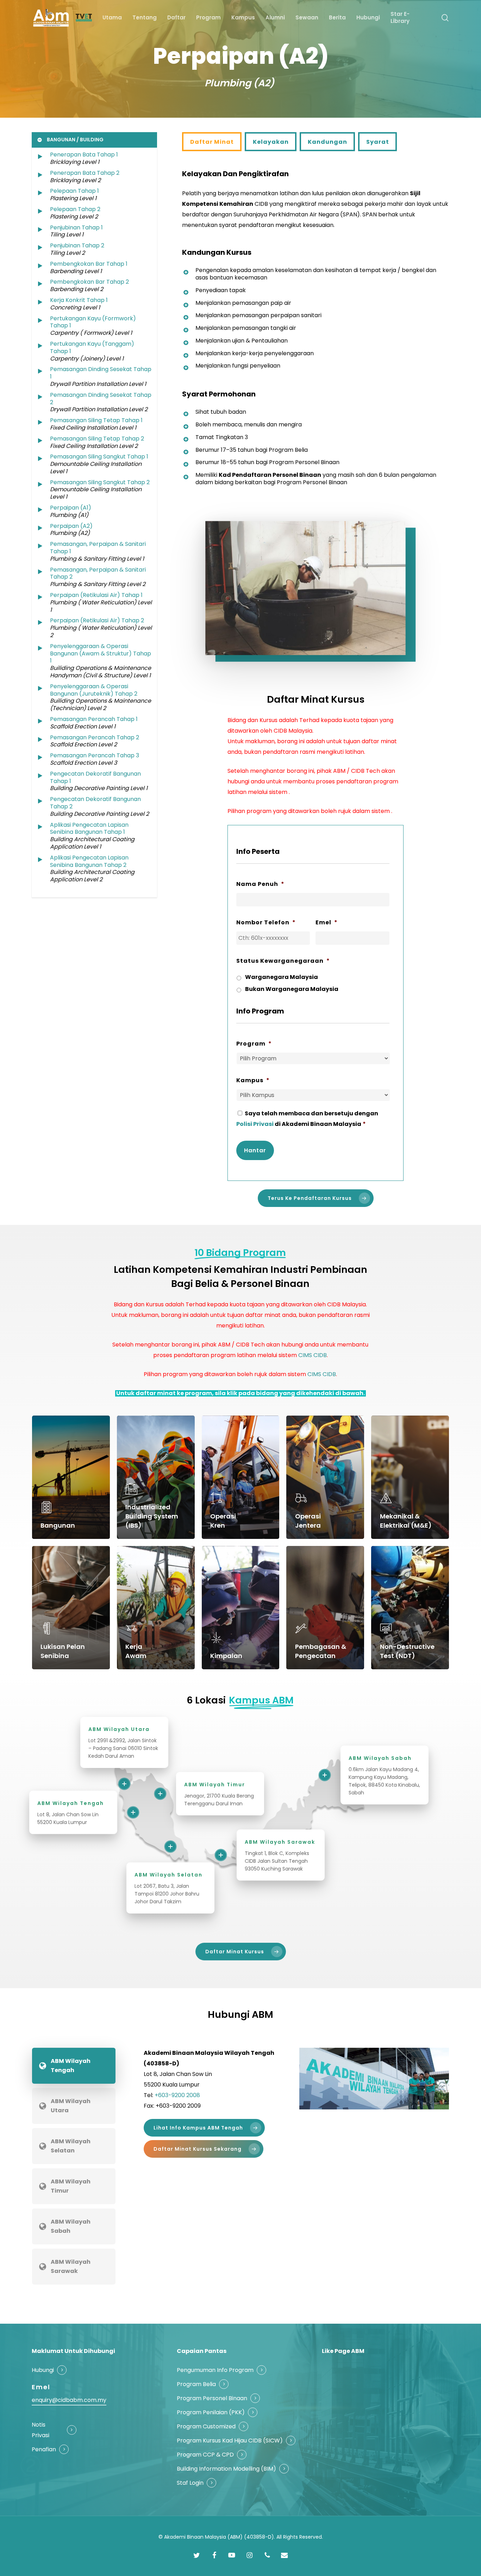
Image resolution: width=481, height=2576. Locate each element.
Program (254, 1044)
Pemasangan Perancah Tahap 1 (94, 719)
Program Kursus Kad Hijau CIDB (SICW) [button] (230, 2441)
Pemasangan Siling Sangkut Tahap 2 (100, 482)
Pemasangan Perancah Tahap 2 (95, 737)
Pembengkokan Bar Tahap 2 (89, 282)
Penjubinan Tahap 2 (77, 245)
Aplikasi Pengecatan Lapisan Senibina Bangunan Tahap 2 (89, 861)
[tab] (74, 2066)
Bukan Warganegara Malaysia (292, 989)
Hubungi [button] (43, 2370)
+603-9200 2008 (177, 2095)
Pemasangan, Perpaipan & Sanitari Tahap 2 (98, 573)
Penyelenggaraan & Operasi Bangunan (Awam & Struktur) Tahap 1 (101, 654)
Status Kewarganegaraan (283, 961)
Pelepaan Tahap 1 (74, 191)
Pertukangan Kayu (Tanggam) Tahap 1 (92, 347)
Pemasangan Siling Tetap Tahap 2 (97, 439)
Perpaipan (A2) (71, 526)
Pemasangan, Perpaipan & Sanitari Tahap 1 (98, 548)
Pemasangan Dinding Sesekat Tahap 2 (101, 399)
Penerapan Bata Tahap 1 (84, 155)
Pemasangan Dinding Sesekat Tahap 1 (101, 373)
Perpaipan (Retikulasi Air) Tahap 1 (96, 595)
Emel (327, 923)
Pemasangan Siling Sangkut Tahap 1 (99, 457)
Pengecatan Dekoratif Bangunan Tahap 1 (95, 777)
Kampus (253, 1081)
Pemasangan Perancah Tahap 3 (95, 755)
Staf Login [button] (190, 2483)
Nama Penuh (260, 884)
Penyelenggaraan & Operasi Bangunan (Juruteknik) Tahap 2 (94, 690)
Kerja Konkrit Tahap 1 (79, 300)
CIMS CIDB (313, 1355)
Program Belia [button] (196, 2384)
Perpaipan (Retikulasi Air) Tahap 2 (97, 620)
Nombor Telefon (266, 923)
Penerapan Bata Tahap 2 (85, 173)
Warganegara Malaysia (282, 977)
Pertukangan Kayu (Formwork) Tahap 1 (93, 322)
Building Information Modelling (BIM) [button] (226, 2469)
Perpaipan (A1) (71, 508)
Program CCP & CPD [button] (205, 2455)
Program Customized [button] (206, 2426)
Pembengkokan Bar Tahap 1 (89, 264)
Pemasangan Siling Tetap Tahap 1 (96, 420)
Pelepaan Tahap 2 (75, 209)
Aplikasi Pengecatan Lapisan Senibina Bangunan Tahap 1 (89, 828)
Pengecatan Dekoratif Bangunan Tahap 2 (95, 803)
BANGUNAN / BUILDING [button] (75, 140)
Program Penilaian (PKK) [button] (211, 2412)
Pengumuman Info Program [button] (215, 2370)
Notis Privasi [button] (40, 2430)
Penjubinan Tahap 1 (76, 227)
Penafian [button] (44, 2449)
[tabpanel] (282, 2109)
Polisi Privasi (255, 1124)
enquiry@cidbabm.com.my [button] (69, 2400)
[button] (212, 142)
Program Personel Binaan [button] (212, 2398)
